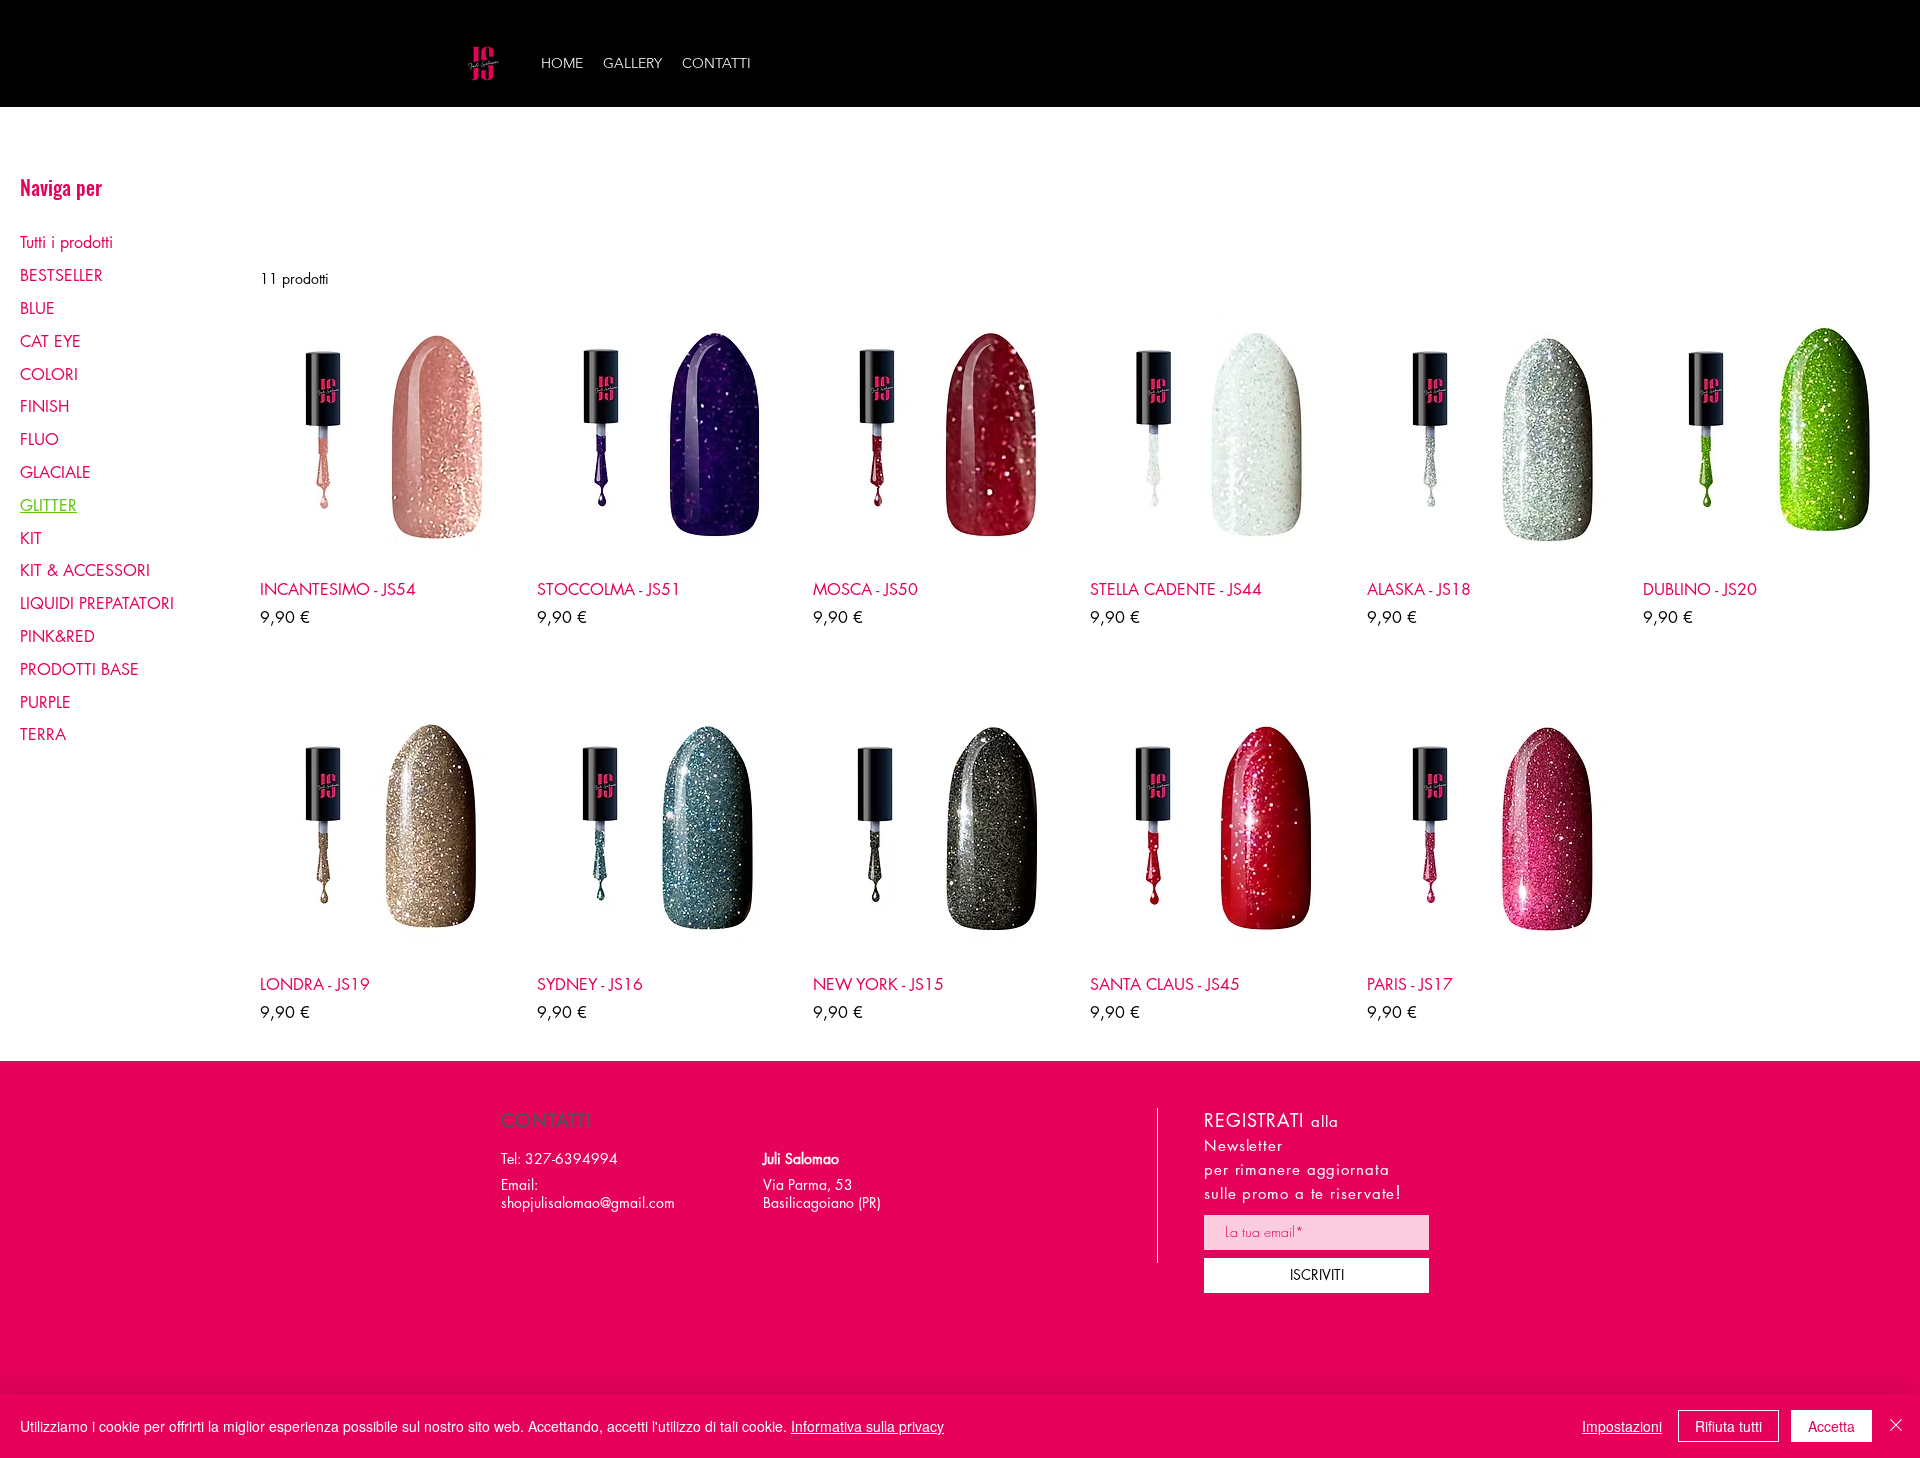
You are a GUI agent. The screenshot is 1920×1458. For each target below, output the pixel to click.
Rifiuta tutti (1728, 1426)
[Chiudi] (1896, 1426)
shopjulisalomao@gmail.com (588, 1202)
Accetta (1831, 1426)
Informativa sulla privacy (867, 1426)
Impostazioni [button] (1622, 1426)
